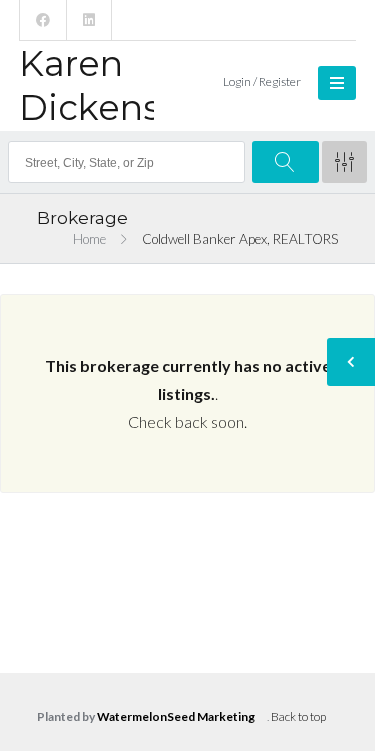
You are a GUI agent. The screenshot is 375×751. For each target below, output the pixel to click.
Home (89, 239)
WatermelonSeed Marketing (176, 716)
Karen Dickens (90, 85)
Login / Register (262, 81)
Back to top (298, 716)
